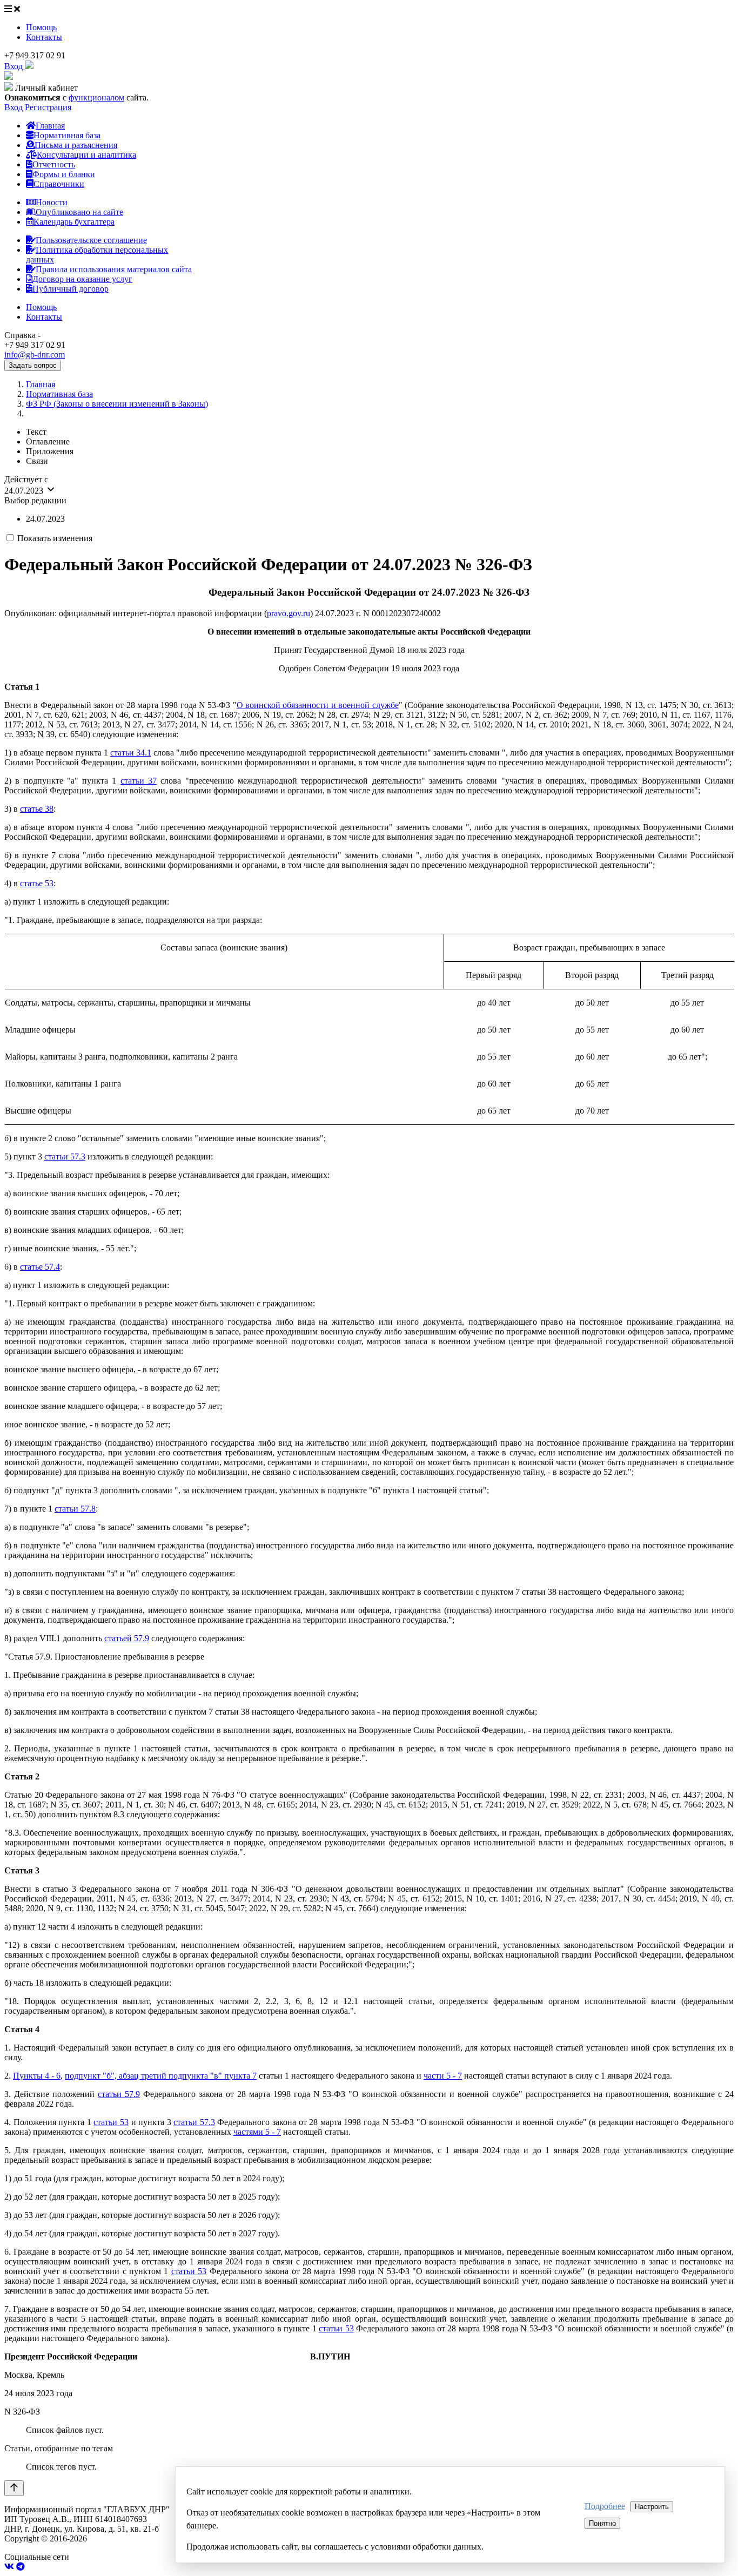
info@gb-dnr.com (35, 355)
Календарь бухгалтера (74, 222)
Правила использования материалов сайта (114, 269)
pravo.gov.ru (289, 613)
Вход (14, 107)
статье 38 (37, 809)
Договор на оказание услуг (82, 279)
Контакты (44, 37)
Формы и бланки (64, 174)
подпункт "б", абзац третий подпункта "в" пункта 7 (161, 2076)
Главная (50, 126)
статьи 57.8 (75, 1509)
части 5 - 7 (443, 2076)
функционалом (96, 97)
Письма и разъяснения (76, 145)
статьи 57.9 (119, 2094)
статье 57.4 (40, 1267)
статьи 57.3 (65, 1156)
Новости (52, 202)
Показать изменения (55, 538)
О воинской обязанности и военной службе (318, 705)
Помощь (41, 27)
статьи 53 (111, 2122)
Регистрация (48, 107)
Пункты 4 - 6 (37, 2076)
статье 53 (37, 883)
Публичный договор (71, 289)
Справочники (59, 184)
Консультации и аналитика (86, 155)
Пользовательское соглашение (91, 240)
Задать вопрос (33, 365)
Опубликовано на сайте (79, 212)
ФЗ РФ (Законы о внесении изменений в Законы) (117, 404)
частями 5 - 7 (257, 2132)
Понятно (602, 2523)
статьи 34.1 (131, 753)
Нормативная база (67, 135)
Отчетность (54, 164)
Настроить (652, 2507)
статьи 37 (139, 781)
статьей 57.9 (127, 1638)
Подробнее (605, 2506)
